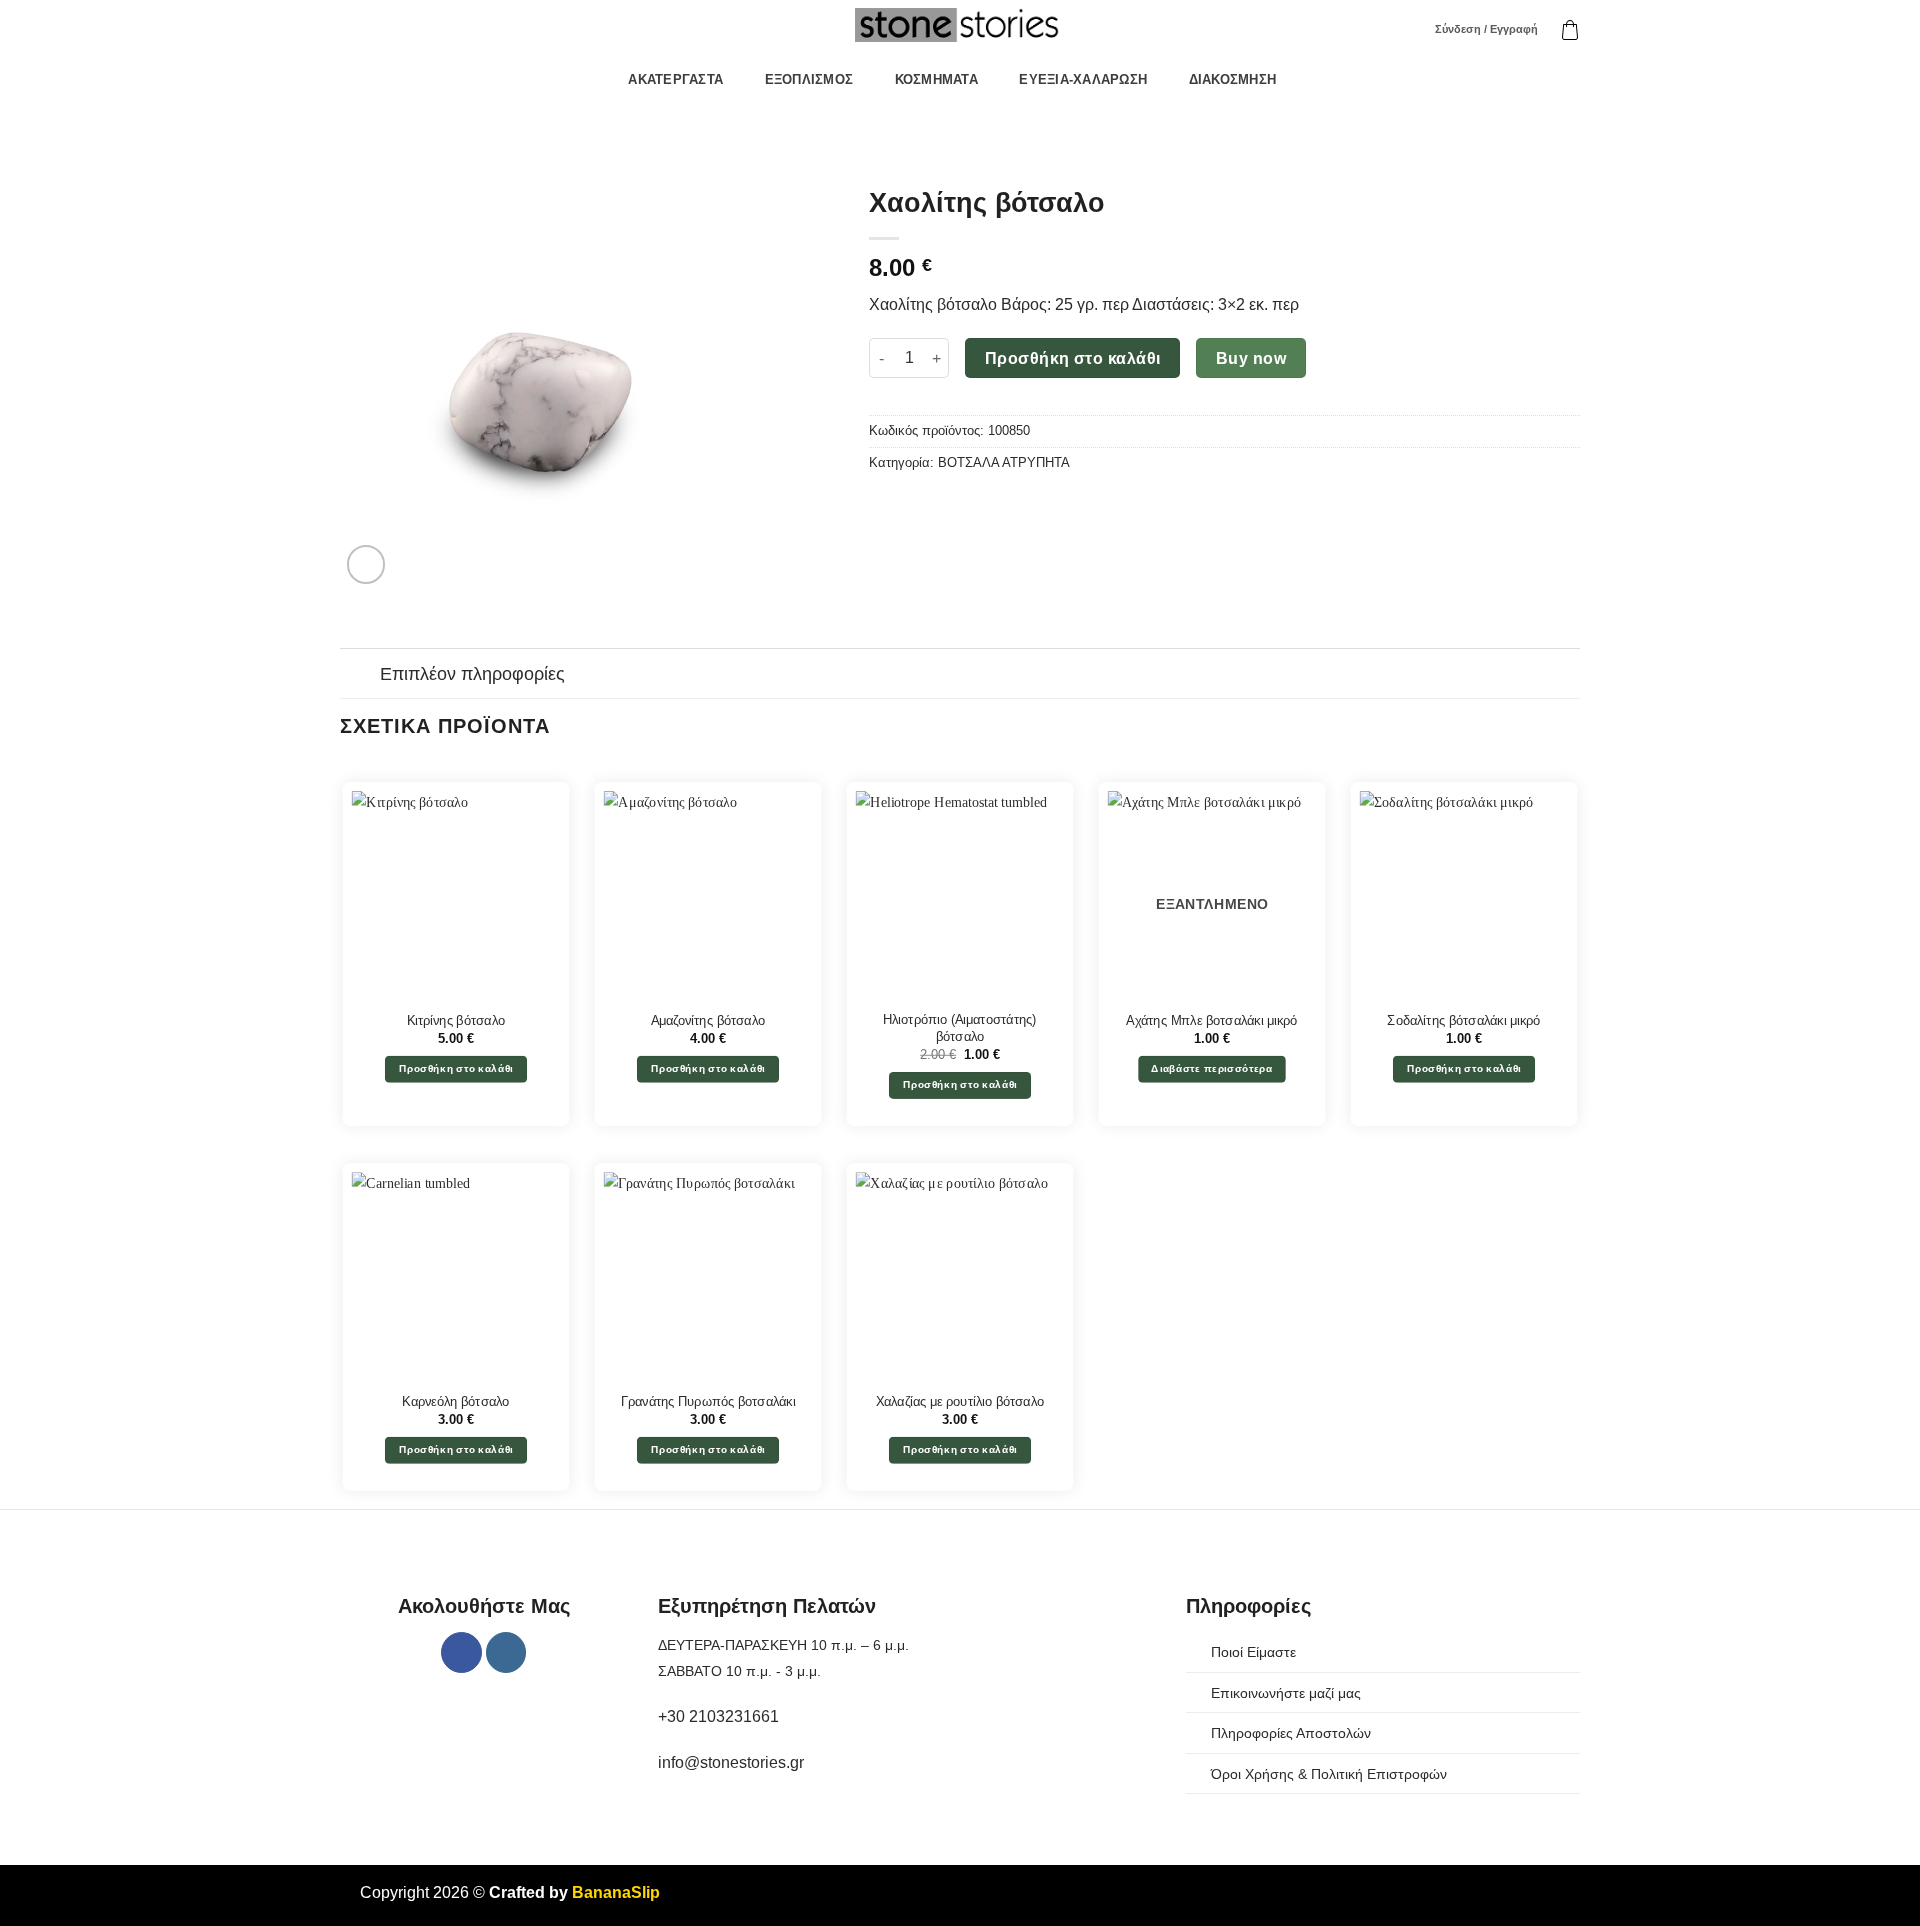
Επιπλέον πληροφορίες (472, 674)
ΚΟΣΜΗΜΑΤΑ (936, 79)
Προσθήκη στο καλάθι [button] (456, 1068)
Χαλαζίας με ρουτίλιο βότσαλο (960, 1401)
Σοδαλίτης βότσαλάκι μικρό (1464, 1020)
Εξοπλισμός (809, 79)
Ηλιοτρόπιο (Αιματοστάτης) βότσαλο (960, 1028)
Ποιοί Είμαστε (1253, 1652)
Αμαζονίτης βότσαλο (708, 1020)
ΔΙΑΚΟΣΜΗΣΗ (1233, 79)
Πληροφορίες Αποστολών (1291, 1733)
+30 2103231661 (718, 1716)
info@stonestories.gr (731, 1762)
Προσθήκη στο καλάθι (1073, 358)
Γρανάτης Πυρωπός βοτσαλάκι (708, 1401)
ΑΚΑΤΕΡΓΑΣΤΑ (675, 79)
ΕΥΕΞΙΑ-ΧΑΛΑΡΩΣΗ (1083, 79)
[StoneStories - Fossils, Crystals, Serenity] (960, 24)
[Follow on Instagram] (506, 1652)
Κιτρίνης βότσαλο (456, 1020)
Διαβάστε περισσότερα (1211, 1068)
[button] (1570, 30)
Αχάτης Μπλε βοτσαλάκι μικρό (1212, 1020)
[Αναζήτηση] (1406, 30)
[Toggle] (359, 675)
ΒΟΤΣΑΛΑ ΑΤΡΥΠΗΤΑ (1004, 462)
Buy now (1251, 358)
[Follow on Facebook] (461, 1652)
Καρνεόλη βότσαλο (455, 1401)
